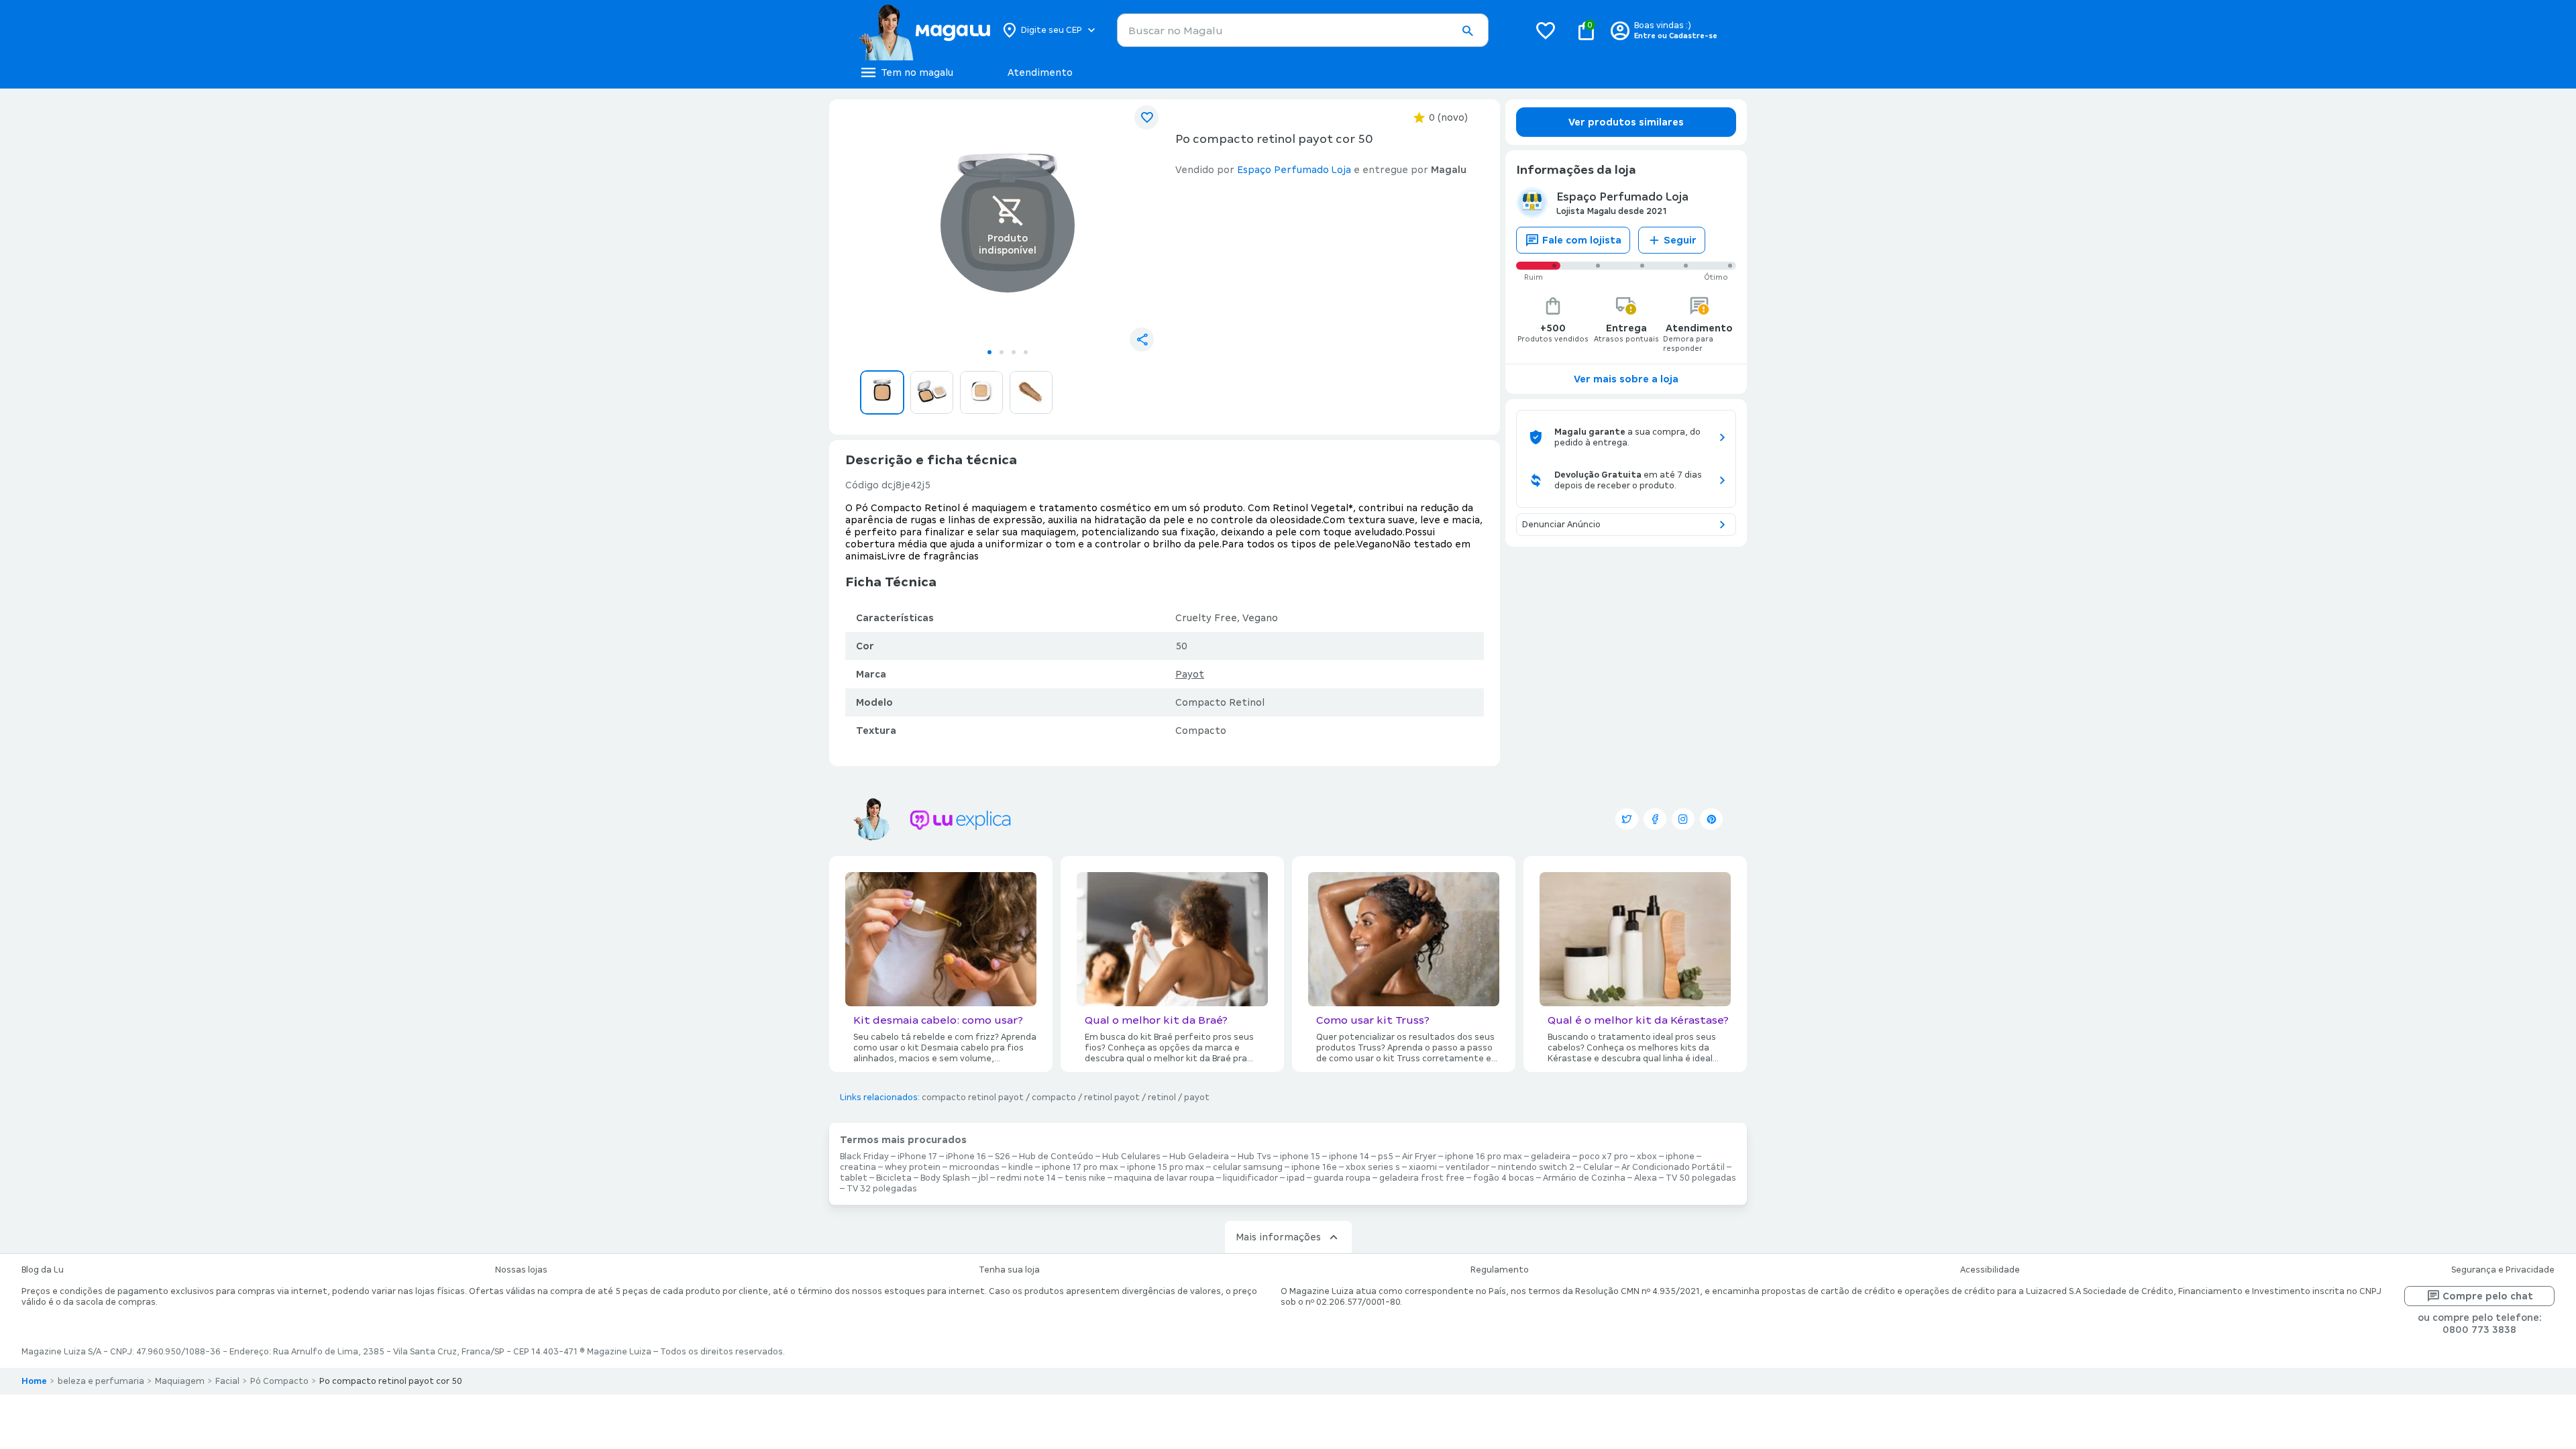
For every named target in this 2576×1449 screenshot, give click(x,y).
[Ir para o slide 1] (989, 352)
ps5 (1386, 1157)
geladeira (1551, 1157)
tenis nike (1085, 1178)
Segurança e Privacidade (2503, 1270)
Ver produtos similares (1626, 122)
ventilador (1467, 1167)
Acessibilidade (1990, 1270)
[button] (1467, 31)
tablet (854, 1178)
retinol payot (1112, 1097)
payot (1197, 1097)
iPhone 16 (966, 1157)
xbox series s (1373, 1167)
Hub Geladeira (1199, 1157)
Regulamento (1500, 1270)
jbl (983, 1178)
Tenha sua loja (1009, 1270)
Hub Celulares (1131, 1157)
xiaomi (1423, 1167)
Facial (227, 1381)
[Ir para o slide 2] (1002, 352)
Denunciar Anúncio (1561, 525)
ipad (1296, 1178)
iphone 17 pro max (1080, 1167)
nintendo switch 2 (1536, 1167)
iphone (1680, 1157)
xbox (1647, 1157)
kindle (1021, 1167)
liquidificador (1250, 1178)
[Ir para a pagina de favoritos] (1546, 30)
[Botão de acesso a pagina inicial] (924, 30)
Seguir (1680, 240)
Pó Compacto (279, 1381)
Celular (1598, 1167)
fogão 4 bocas (1504, 1178)
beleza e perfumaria (101, 1381)
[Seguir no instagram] (1683, 819)
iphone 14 (1349, 1157)
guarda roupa (1342, 1178)
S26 (1003, 1157)
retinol (1162, 1097)
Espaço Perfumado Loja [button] (1294, 170)
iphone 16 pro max (1484, 1157)
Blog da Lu (43, 1270)
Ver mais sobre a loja (1626, 379)
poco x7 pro (1604, 1157)
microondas (974, 1167)
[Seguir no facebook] (1655, 819)
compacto (1054, 1097)
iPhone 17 (917, 1157)
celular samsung (1248, 1167)
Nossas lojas (521, 1270)
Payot (1190, 674)
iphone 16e (1314, 1167)
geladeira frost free (1422, 1178)
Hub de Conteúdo (1056, 1157)
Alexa (1646, 1178)
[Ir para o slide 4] (1026, 352)
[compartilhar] (1142, 339)
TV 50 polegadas (1701, 1178)
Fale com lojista (1582, 240)
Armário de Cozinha (1584, 1178)
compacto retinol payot (973, 1097)
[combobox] (1303, 30)
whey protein (913, 1167)
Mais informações (1278, 1237)
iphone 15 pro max (1166, 1167)
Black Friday (864, 1157)
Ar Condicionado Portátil (1673, 1167)
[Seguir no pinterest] (1711, 819)
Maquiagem (180, 1381)
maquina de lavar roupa (1164, 1178)
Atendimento (1040, 72)
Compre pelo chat (2488, 1296)
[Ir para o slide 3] (1014, 352)
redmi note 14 (1026, 1178)
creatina (858, 1167)
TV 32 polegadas (882, 1189)
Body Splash (945, 1178)
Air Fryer (1419, 1157)
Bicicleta (894, 1178)
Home (34, 1381)
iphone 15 (1300, 1157)
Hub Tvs (1254, 1157)
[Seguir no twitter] (1627, 819)
